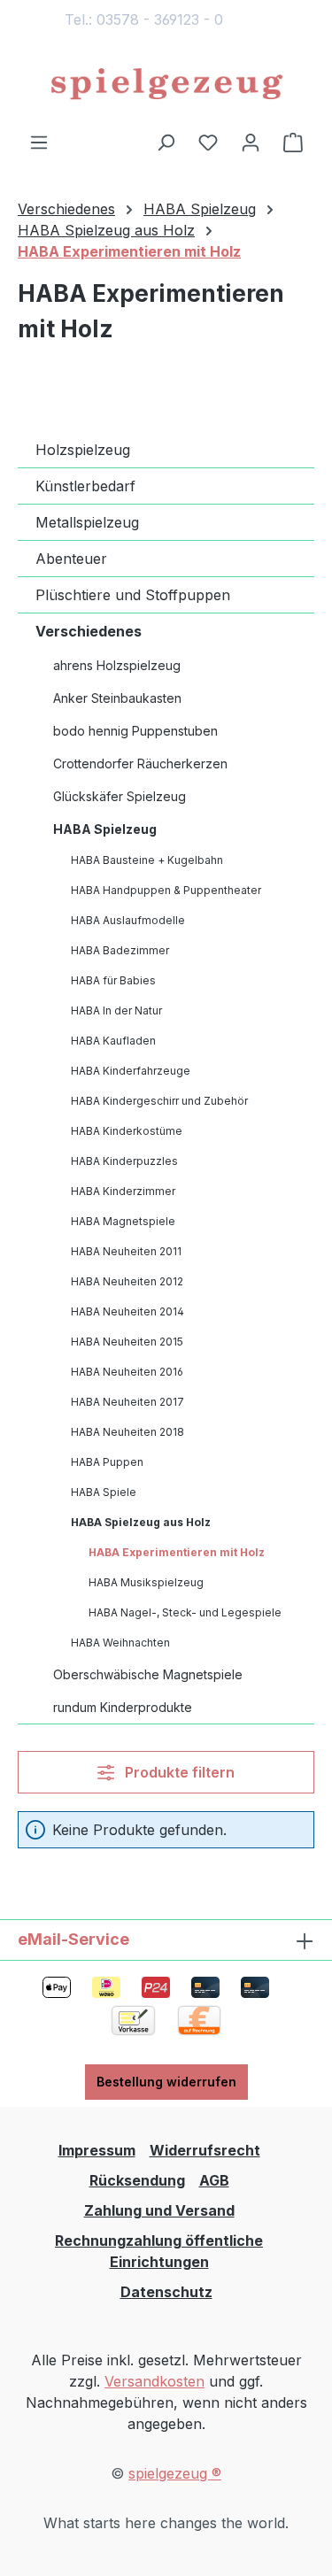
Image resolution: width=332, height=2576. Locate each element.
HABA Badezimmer (120, 950)
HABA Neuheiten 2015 (127, 1342)
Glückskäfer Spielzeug (120, 796)
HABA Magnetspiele (123, 1221)
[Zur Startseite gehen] (166, 85)
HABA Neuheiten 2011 (126, 1251)
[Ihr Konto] (251, 142)
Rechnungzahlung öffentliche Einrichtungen (159, 2251)
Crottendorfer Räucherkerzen (140, 764)
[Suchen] (166, 142)
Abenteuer (71, 559)
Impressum (97, 2150)
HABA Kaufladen (113, 1041)
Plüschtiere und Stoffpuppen (133, 595)
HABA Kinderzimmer (123, 1191)
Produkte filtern (178, 1772)
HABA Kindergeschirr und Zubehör (159, 1101)
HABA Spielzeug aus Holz (141, 1522)
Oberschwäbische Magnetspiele (148, 1674)
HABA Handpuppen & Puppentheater (166, 890)
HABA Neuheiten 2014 (127, 1311)
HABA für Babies (113, 980)
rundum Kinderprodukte (123, 1707)
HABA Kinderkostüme (127, 1131)
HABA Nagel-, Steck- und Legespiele (185, 1612)
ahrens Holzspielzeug (117, 665)
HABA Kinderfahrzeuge (131, 1071)
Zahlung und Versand (159, 2210)
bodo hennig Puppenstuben (135, 731)
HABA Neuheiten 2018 (127, 1432)
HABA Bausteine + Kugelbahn (147, 860)
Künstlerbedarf (85, 486)
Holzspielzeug (83, 450)
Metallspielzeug (87, 522)
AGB (214, 2180)
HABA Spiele (104, 1492)
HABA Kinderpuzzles (124, 1161)
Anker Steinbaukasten (117, 698)
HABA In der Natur (116, 1010)
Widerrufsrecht (205, 2150)
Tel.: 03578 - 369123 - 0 (144, 19)
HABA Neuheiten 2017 (127, 1402)
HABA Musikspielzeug (146, 1582)
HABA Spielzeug (105, 829)
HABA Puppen (107, 1462)
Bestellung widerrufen (166, 2082)
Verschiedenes (89, 631)
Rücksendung (137, 2180)
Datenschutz (166, 2292)
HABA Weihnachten (120, 1643)
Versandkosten (154, 2381)
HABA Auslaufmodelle (128, 920)
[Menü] (39, 142)
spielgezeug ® (175, 2473)
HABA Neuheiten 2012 (127, 1281)
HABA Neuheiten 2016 (127, 1372)
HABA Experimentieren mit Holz (177, 1552)
